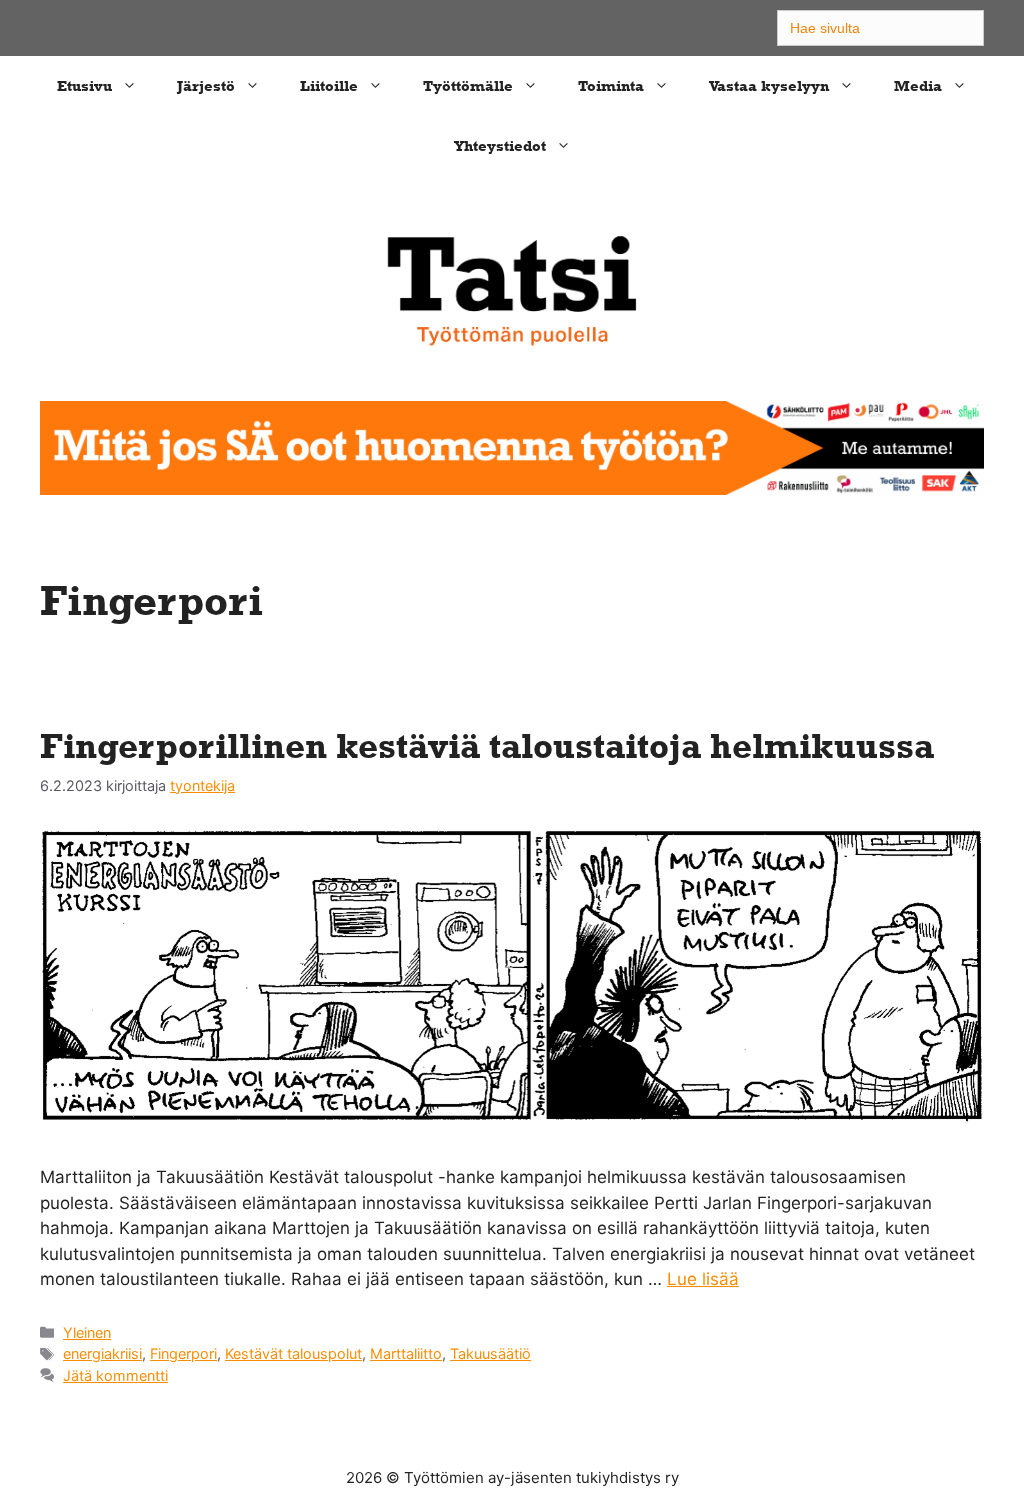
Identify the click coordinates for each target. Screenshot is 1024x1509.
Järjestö (206, 85)
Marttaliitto (406, 1353)
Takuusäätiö (490, 1353)
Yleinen (87, 1332)
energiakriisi (102, 1353)
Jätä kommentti (115, 1375)
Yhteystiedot (500, 145)
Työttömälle (468, 85)
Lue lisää (703, 1279)
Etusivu (84, 85)
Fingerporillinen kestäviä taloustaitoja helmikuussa (487, 745)
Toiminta (611, 85)
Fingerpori (183, 1353)
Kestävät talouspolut (293, 1353)
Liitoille (329, 85)
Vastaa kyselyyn (769, 85)
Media (918, 85)
